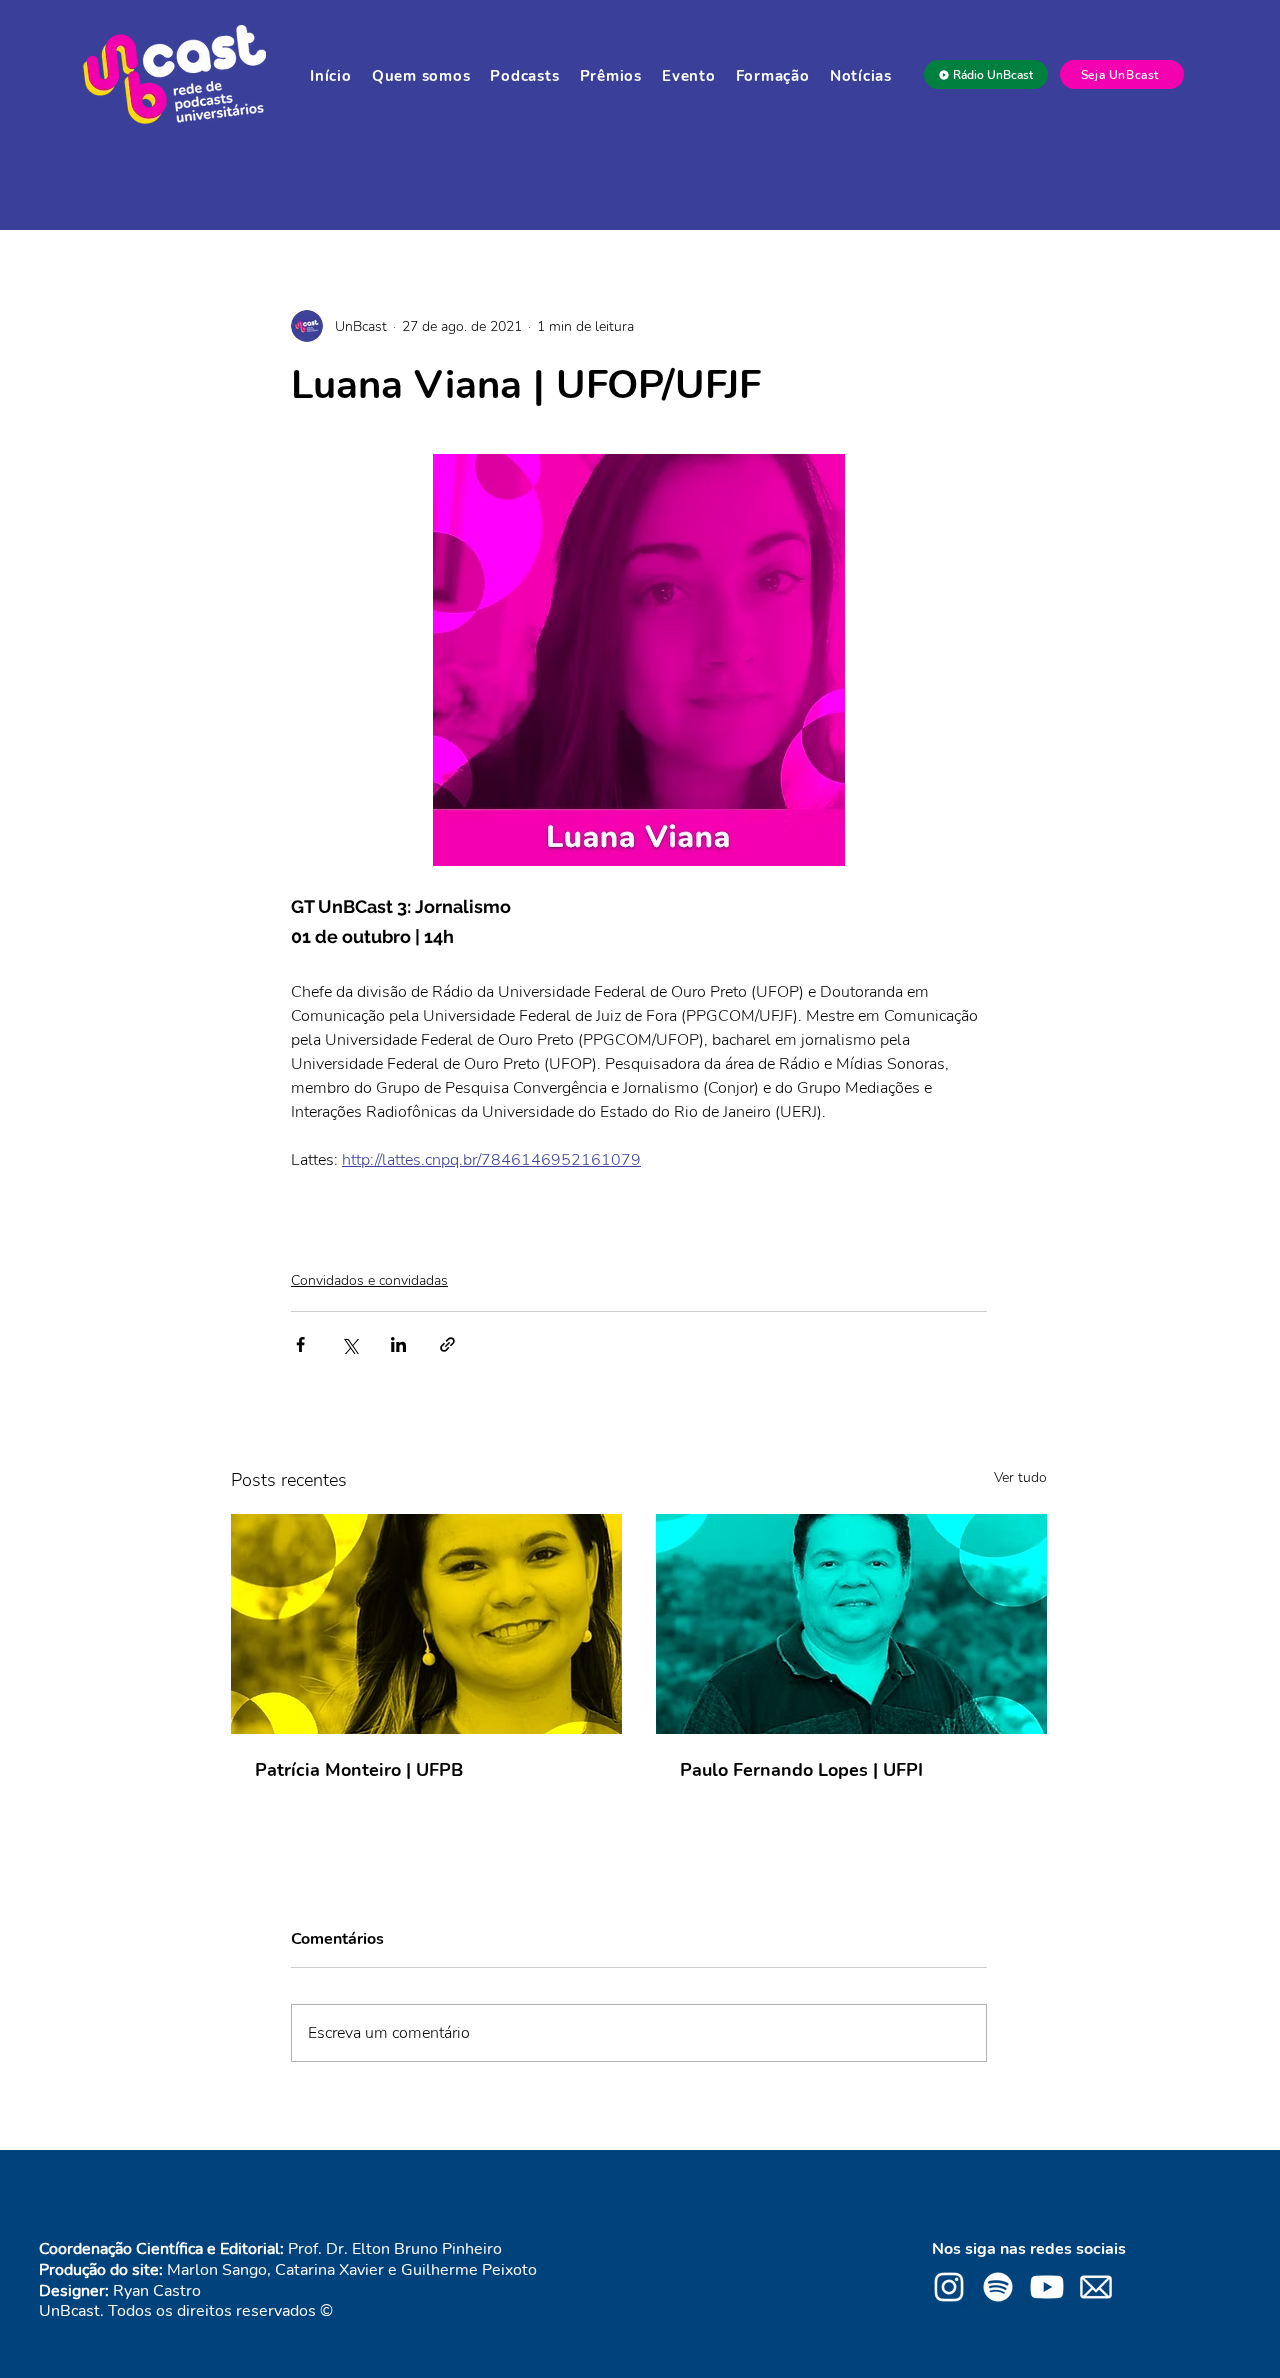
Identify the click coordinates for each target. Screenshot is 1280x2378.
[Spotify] (998, 2287)
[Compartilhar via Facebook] (300, 1344)
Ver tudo (1020, 1477)
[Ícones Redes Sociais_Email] (1096, 2287)
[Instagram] (949, 2287)
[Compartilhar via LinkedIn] (398, 1344)
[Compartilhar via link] (447, 1344)
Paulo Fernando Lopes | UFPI (801, 1770)
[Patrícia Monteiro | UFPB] (426, 1624)
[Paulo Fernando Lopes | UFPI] (851, 1624)
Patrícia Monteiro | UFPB (359, 1770)
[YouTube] (1047, 2287)
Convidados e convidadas (369, 1280)
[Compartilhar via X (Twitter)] (349, 1344)
